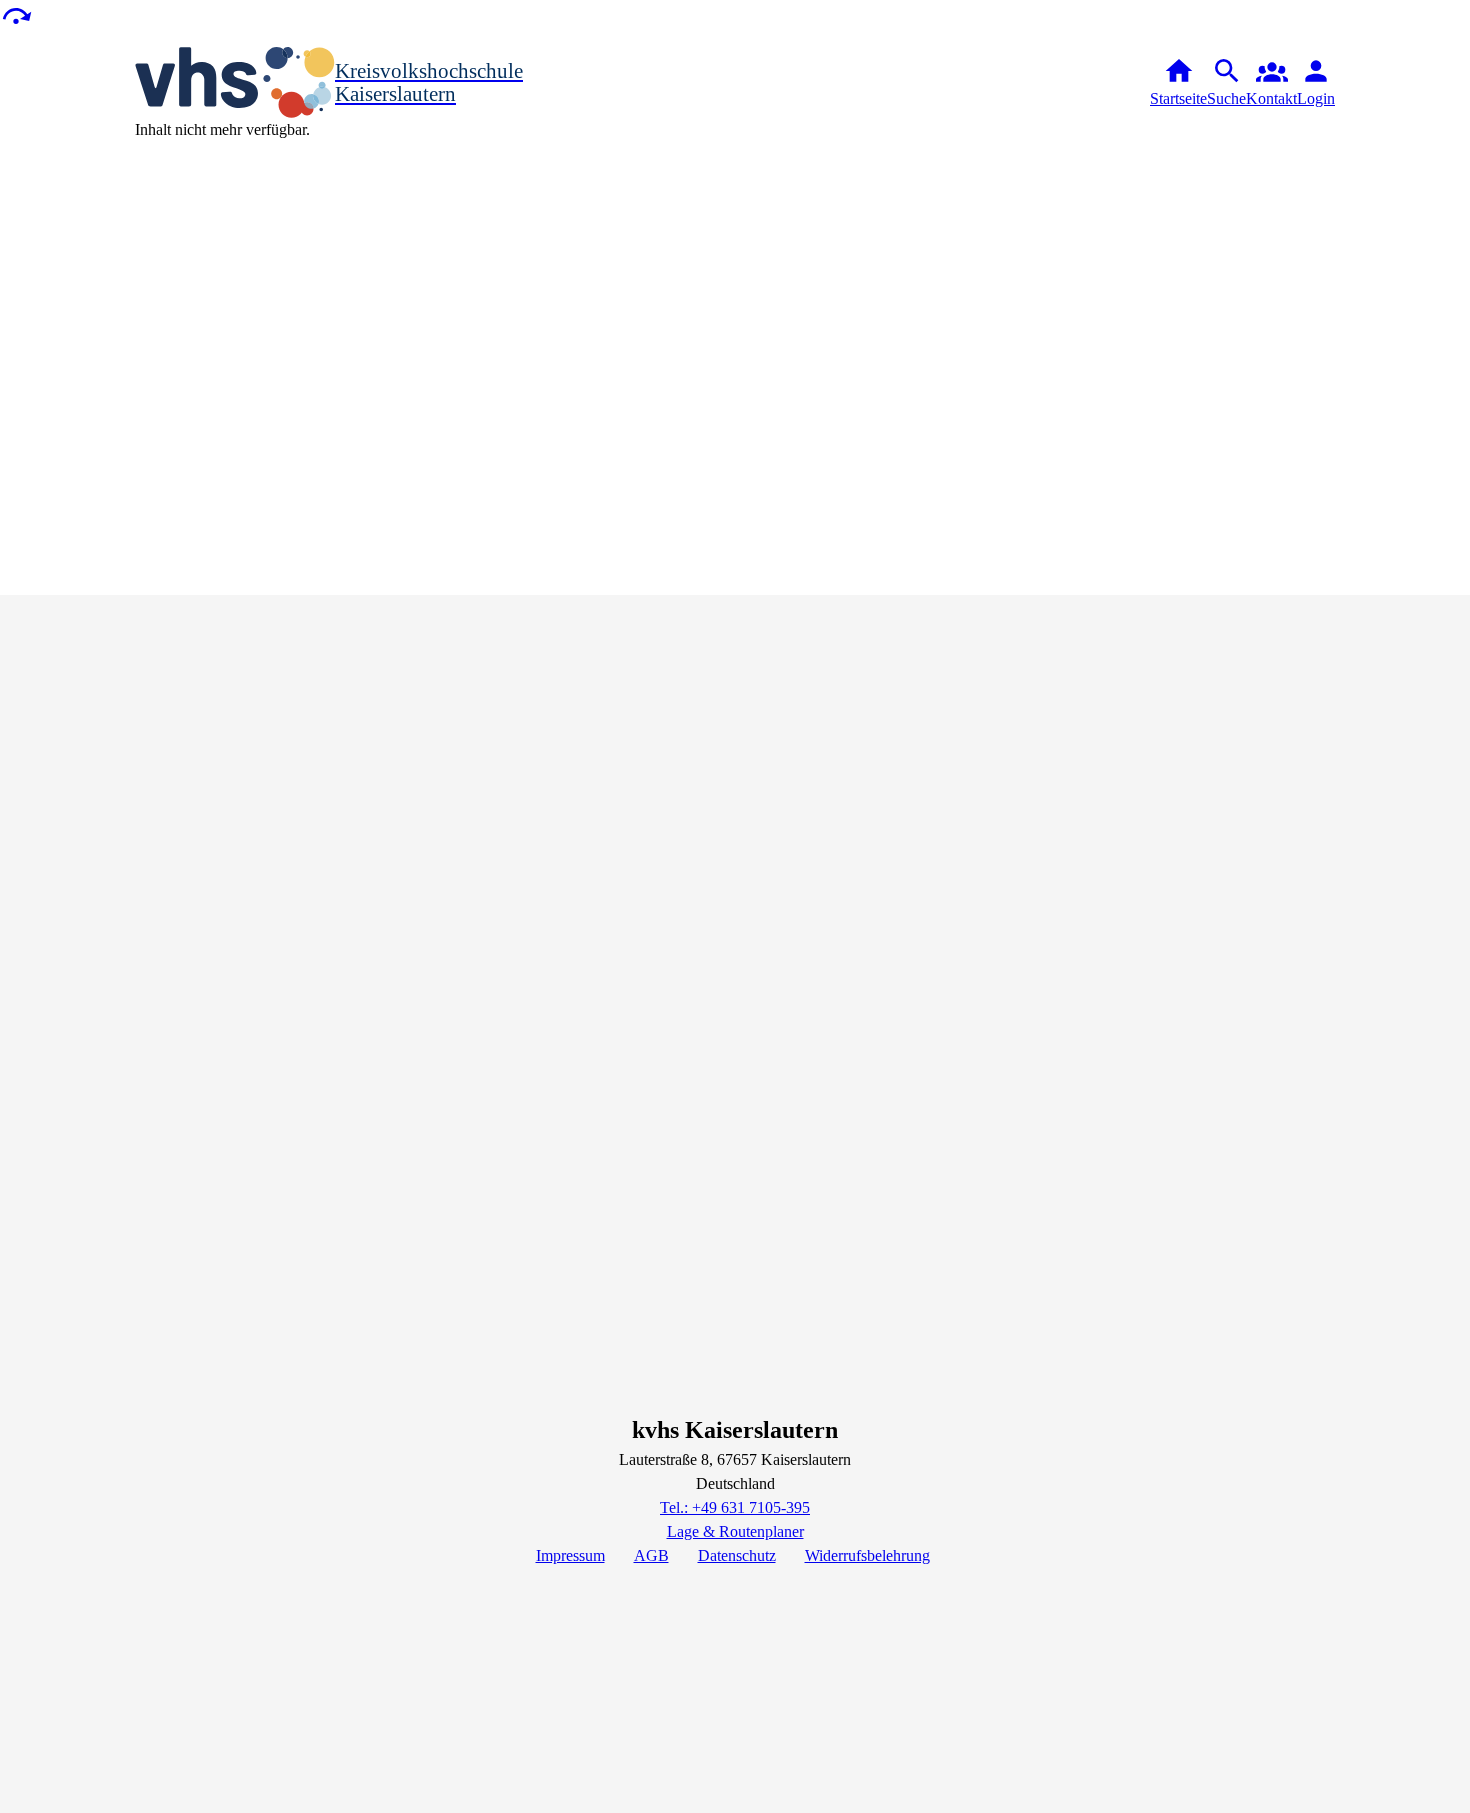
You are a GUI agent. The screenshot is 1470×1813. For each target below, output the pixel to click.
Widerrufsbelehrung (867, 1555)
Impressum (570, 1555)
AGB (651, 1555)
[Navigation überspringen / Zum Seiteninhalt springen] (16, 14)
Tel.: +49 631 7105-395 (735, 1507)
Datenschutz (737, 1555)
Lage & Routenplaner (735, 1531)
